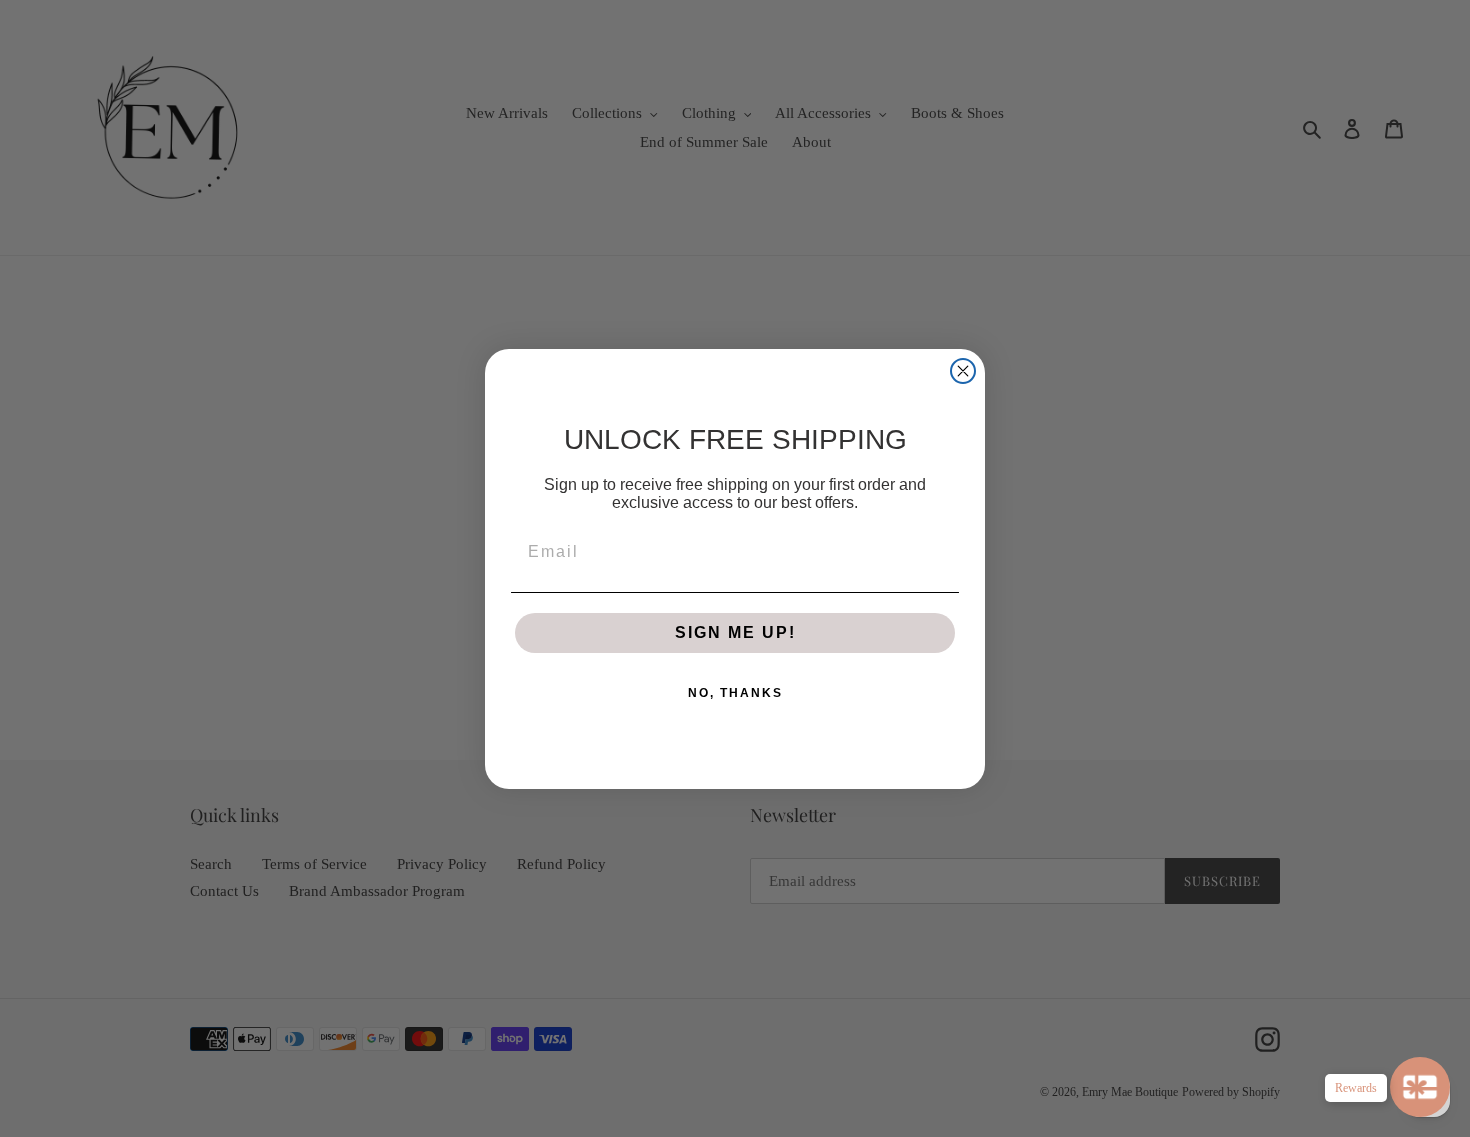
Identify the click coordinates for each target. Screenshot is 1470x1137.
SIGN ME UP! (735, 632)
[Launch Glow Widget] (1420, 1087)
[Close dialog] (963, 371)
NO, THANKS (735, 693)
